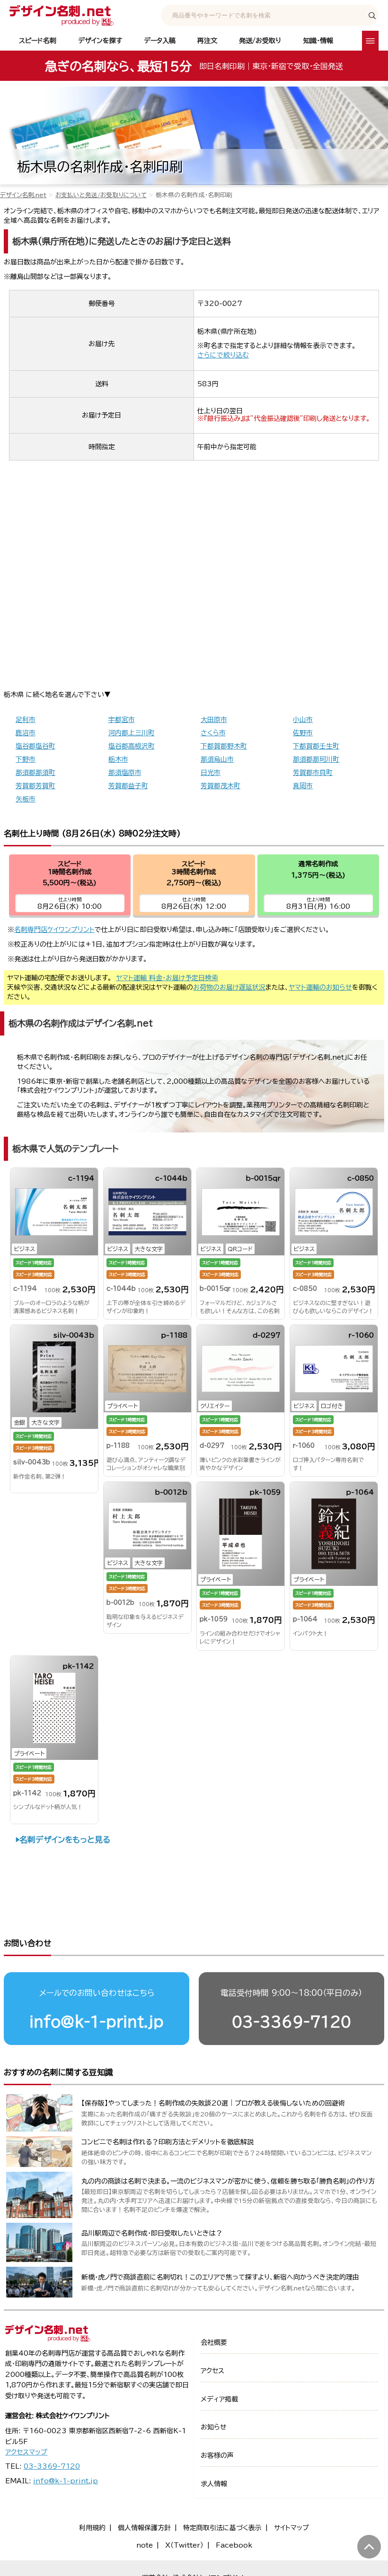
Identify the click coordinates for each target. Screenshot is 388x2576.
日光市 (211, 773)
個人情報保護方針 (144, 2528)
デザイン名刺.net (23, 195)
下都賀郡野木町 (224, 746)
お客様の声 (217, 2455)
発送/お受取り (260, 41)
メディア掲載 (219, 2399)
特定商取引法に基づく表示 (222, 2528)
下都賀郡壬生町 (316, 746)
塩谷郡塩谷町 (35, 746)
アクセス (212, 2371)
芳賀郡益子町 (128, 786)
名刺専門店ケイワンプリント (54, 930)
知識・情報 (318, 41)
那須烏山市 (217, 759)
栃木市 (118, 759)
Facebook (234, 2545)
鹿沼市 (26, 733)
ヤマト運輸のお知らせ (320, 987)
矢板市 (26, 799)
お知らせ (214, 2427)
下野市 (26, 759)
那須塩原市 (125, 773)
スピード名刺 (38, 41)
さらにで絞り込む (223, 355)
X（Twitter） (184, 2545)
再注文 (207, 41)
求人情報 (214, 2484)
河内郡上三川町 (132, 733)
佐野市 (303, 733)
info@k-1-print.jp (97, 2022)
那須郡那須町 (35, 773)
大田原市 (214, 720)
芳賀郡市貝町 (313, 773)
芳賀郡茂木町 (220, 786)
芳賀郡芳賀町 (35, 786)
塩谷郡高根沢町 (132, 746)
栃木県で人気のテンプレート (66, 1149)
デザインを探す (100, 41)
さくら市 (213, 733)
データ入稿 (160, 41)
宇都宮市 (122, 720)
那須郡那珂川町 (316, 759)
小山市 (303, 720)
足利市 (26, 720)
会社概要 (214, 2342)
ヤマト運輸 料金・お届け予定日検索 (167, 978)
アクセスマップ (26, 2452)
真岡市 (303, 786)
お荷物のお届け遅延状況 (229, 987)
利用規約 (92, 2528)
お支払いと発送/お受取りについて (101, 195)
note (145, 2545)
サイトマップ (291, 2528)
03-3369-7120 (291, 2022)
